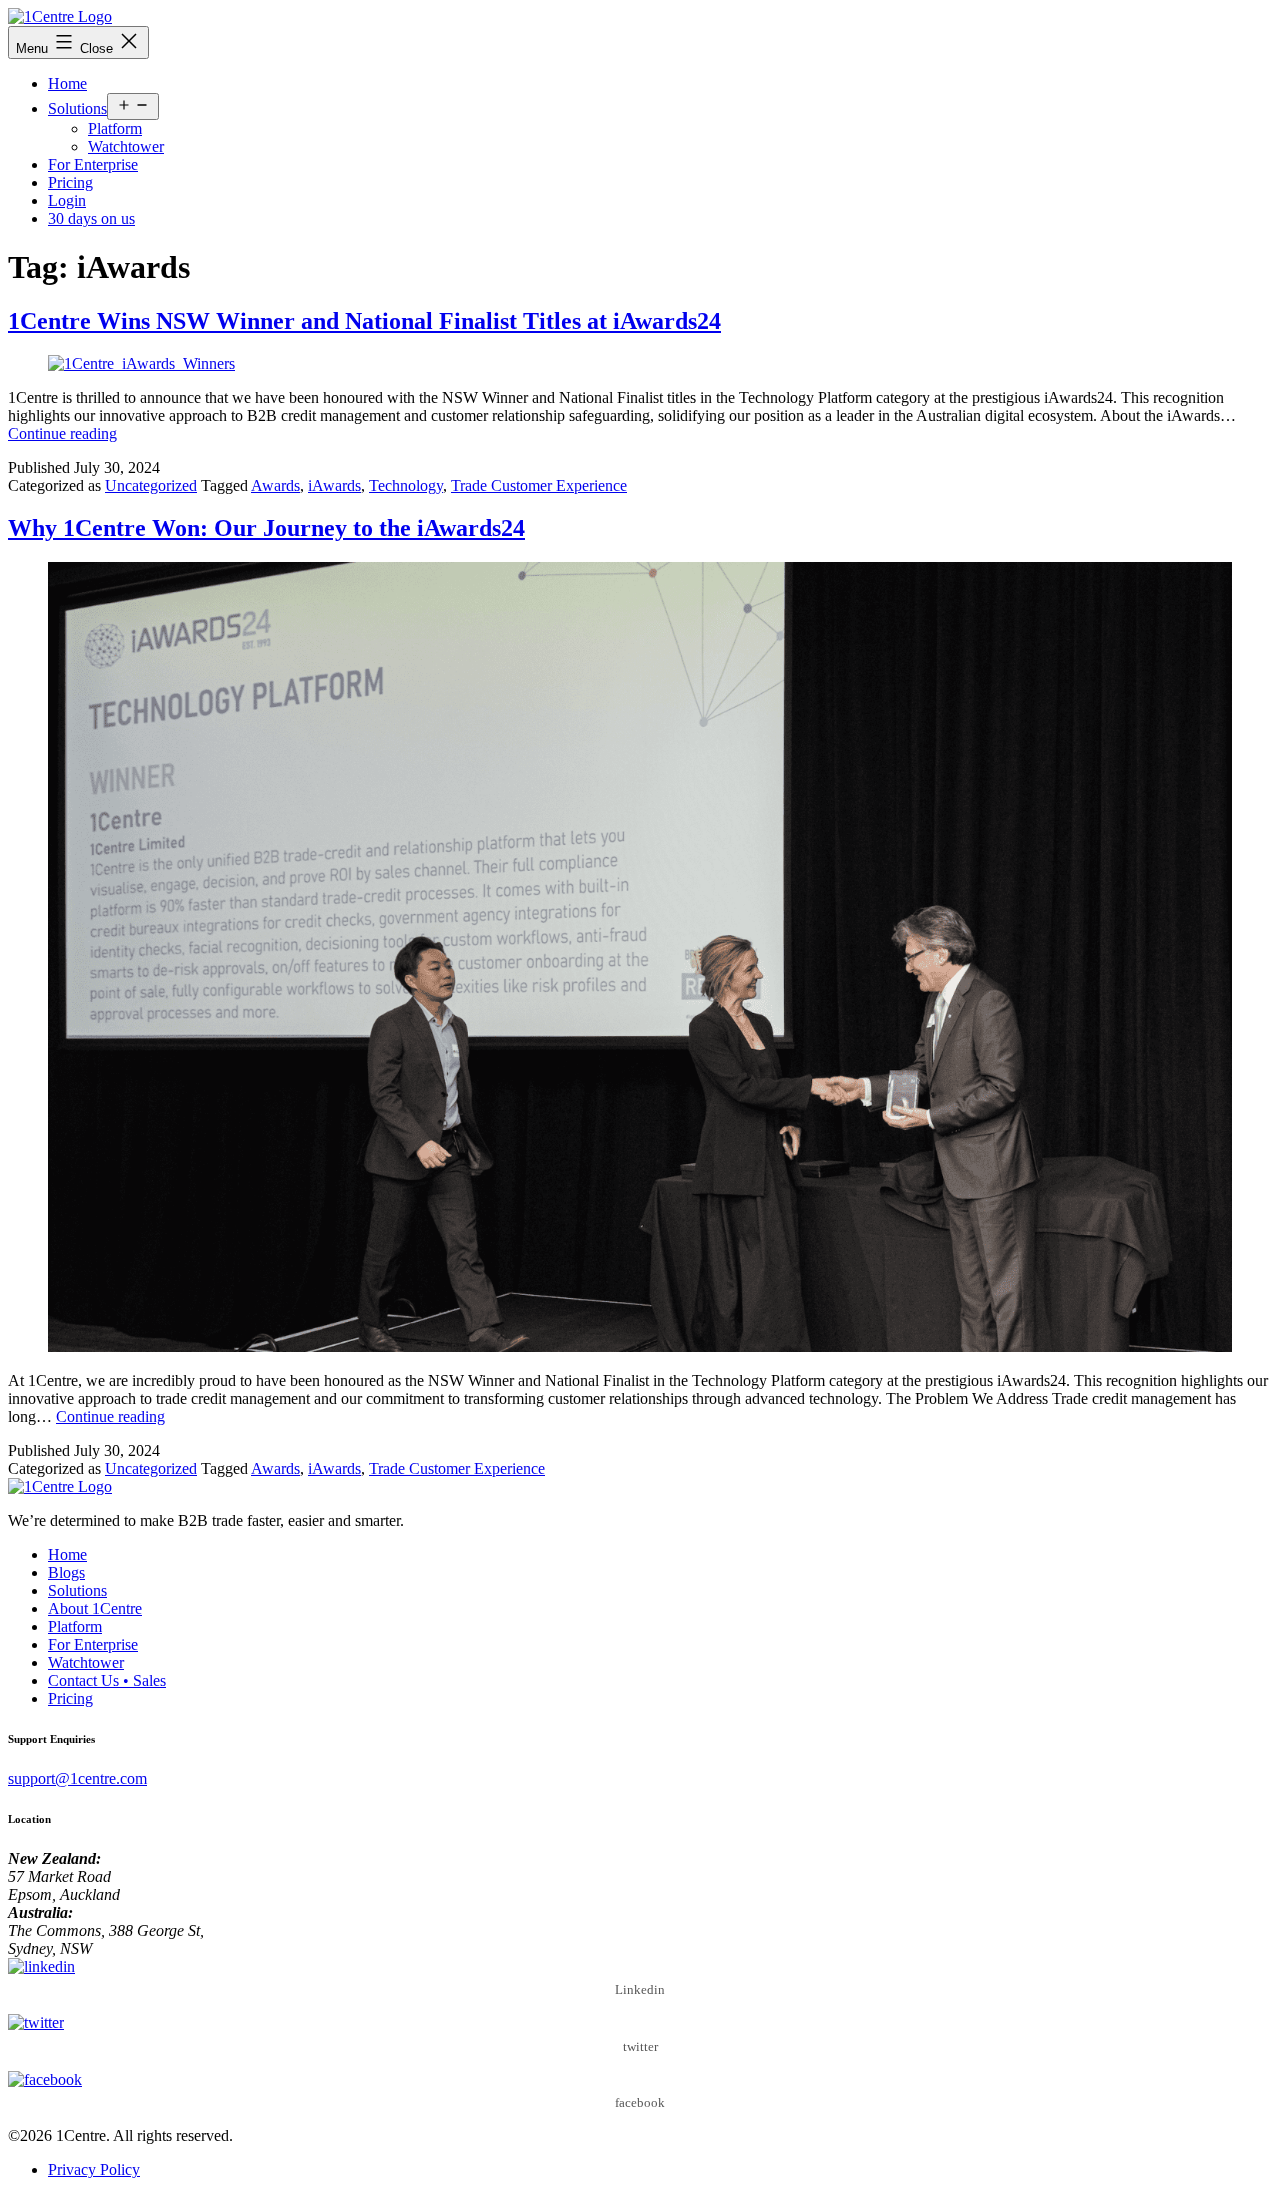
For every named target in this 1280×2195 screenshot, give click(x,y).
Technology (406, 485)
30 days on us (91, 218)
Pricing (70, 182)
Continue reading (62, 433)
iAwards (334, 485)
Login (67, 200)
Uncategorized (151, 485)
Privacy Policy (94, 2169)
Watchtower (126, 146)
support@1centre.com (77, 1778)
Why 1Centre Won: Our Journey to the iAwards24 (266, 528)
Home (67, 83)
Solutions (77, 108)
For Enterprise (93, 164)
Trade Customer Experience (539, 485)
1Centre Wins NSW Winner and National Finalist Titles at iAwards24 (364, 321)
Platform (115, 128)
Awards (275, 485)
